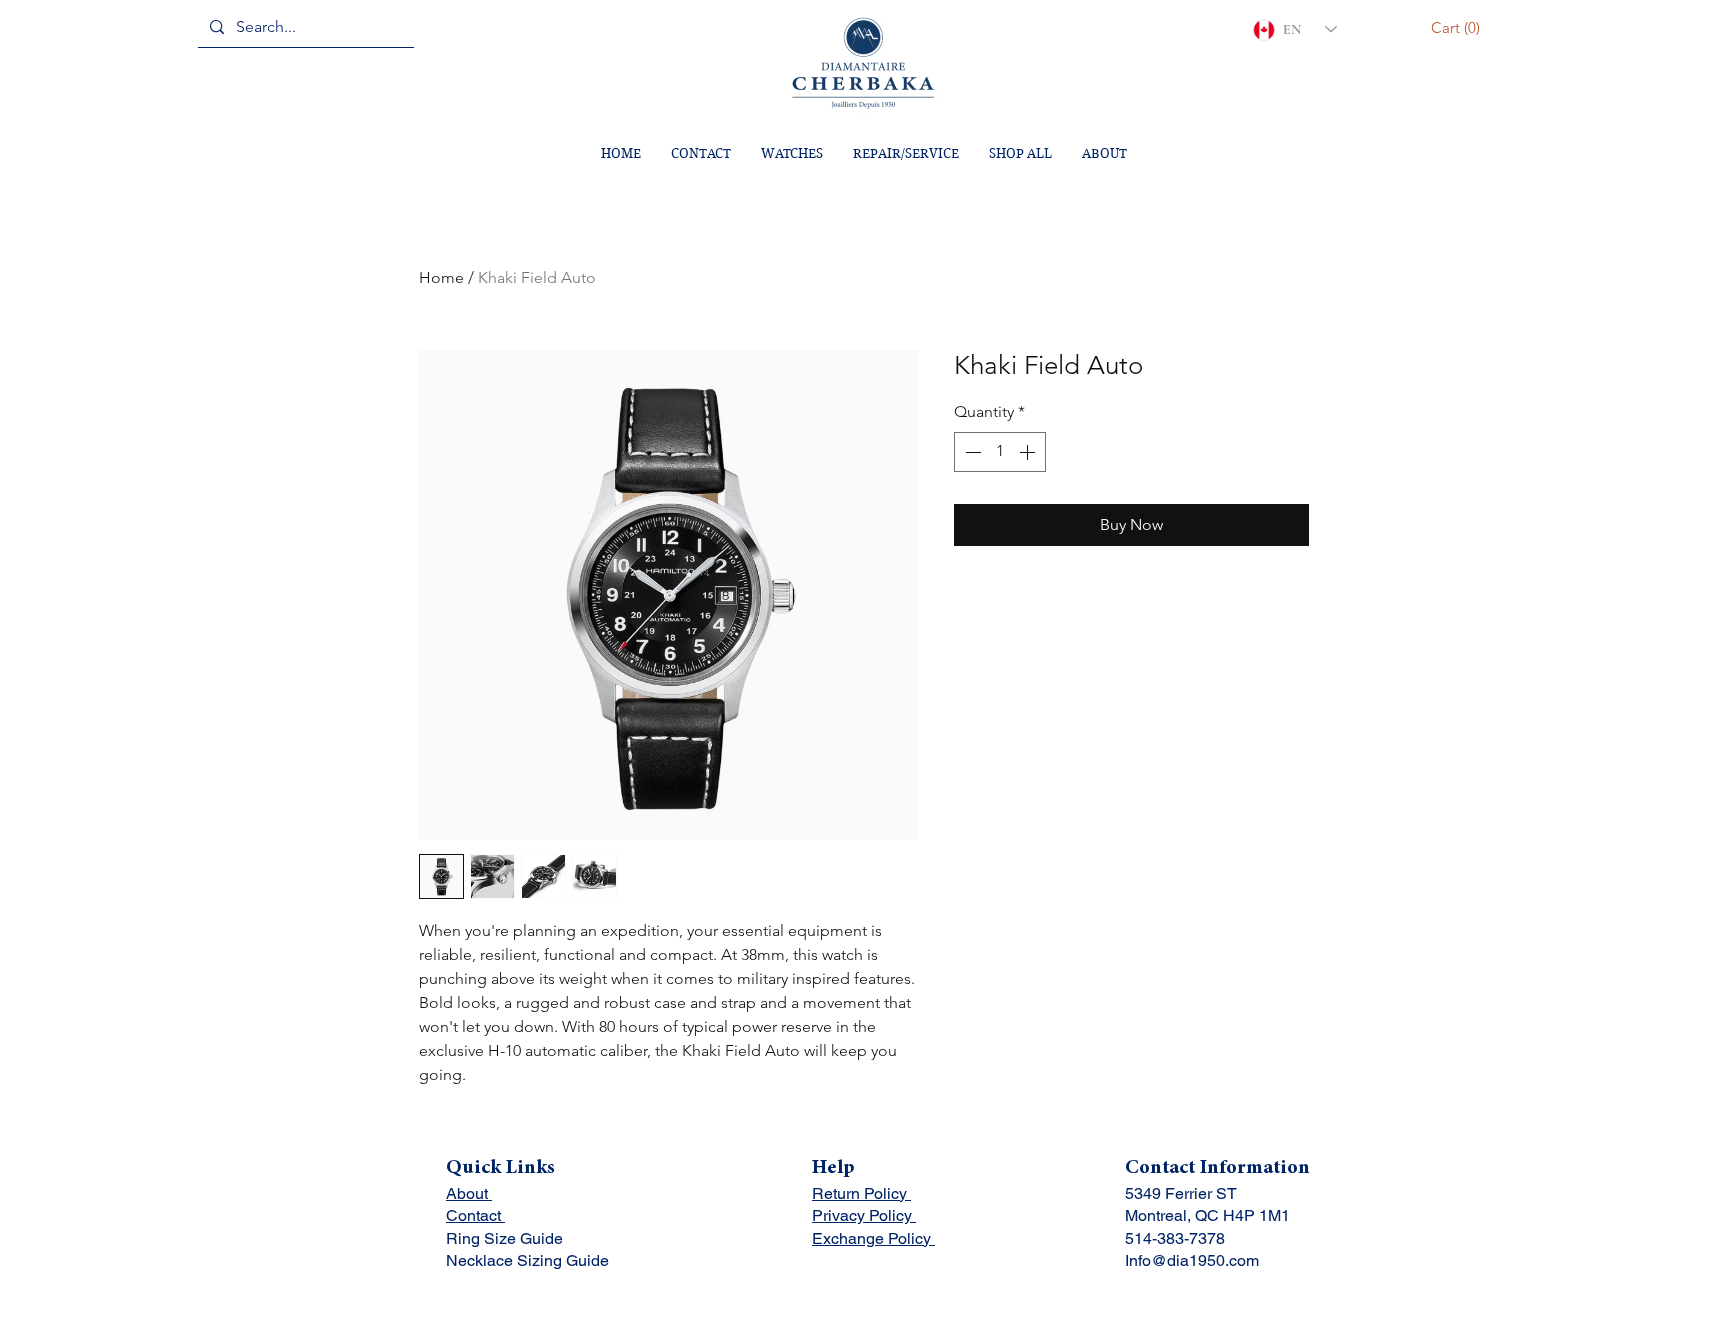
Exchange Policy (873, 1238)
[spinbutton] (1000, 452)
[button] (1458, 28)
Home (441, 277)
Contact (475, 1215)
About (469, 1193)
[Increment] (1029, 452)
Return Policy (861, 1193)
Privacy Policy (864, 1215)
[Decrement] (971, 452)
